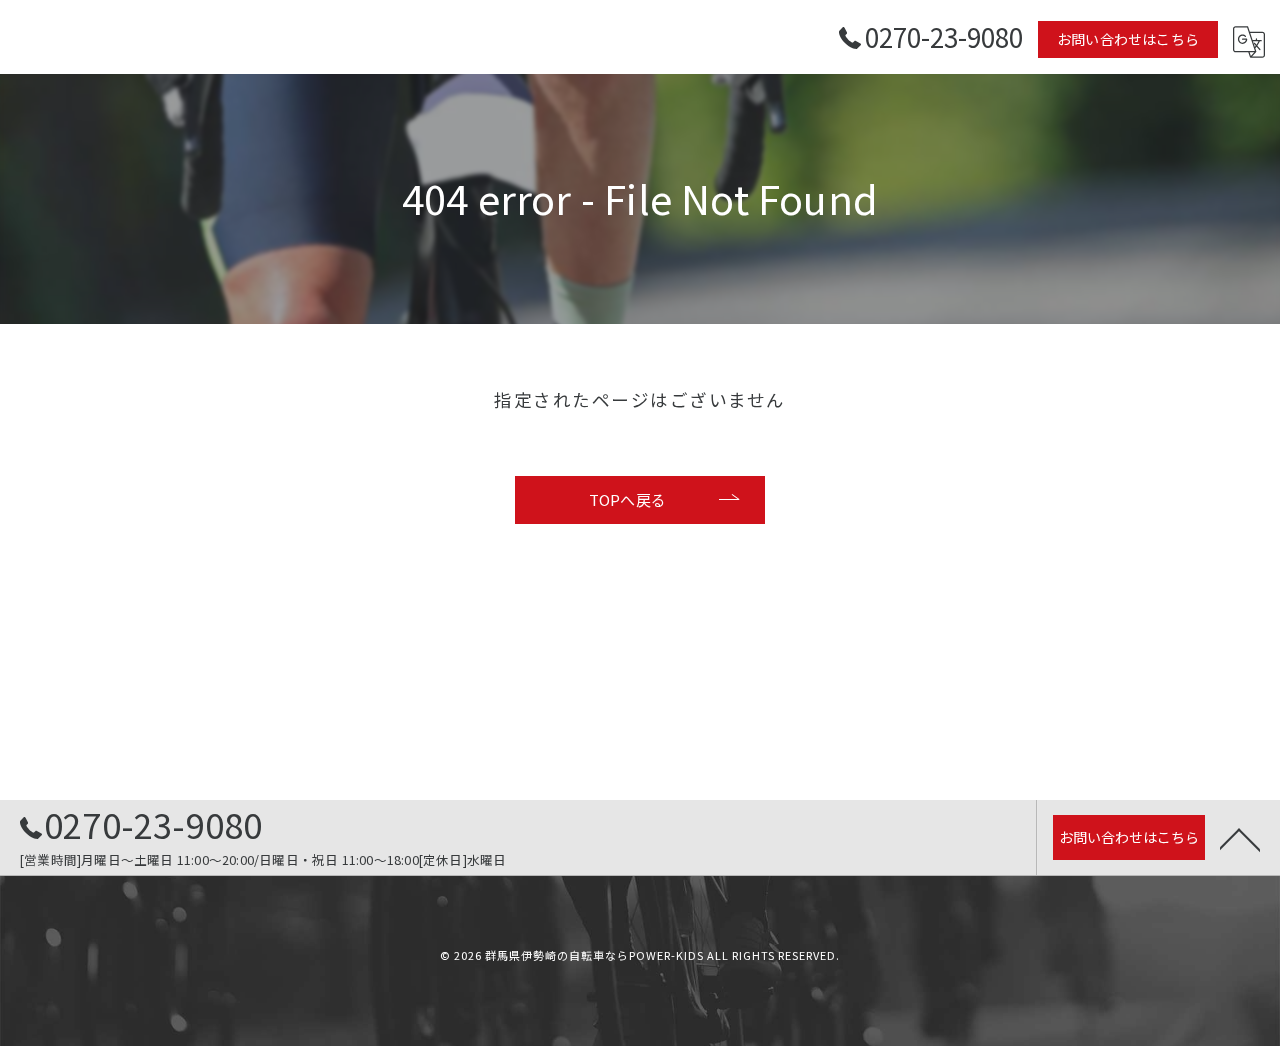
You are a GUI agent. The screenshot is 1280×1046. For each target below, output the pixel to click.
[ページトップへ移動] (1240, 838)
